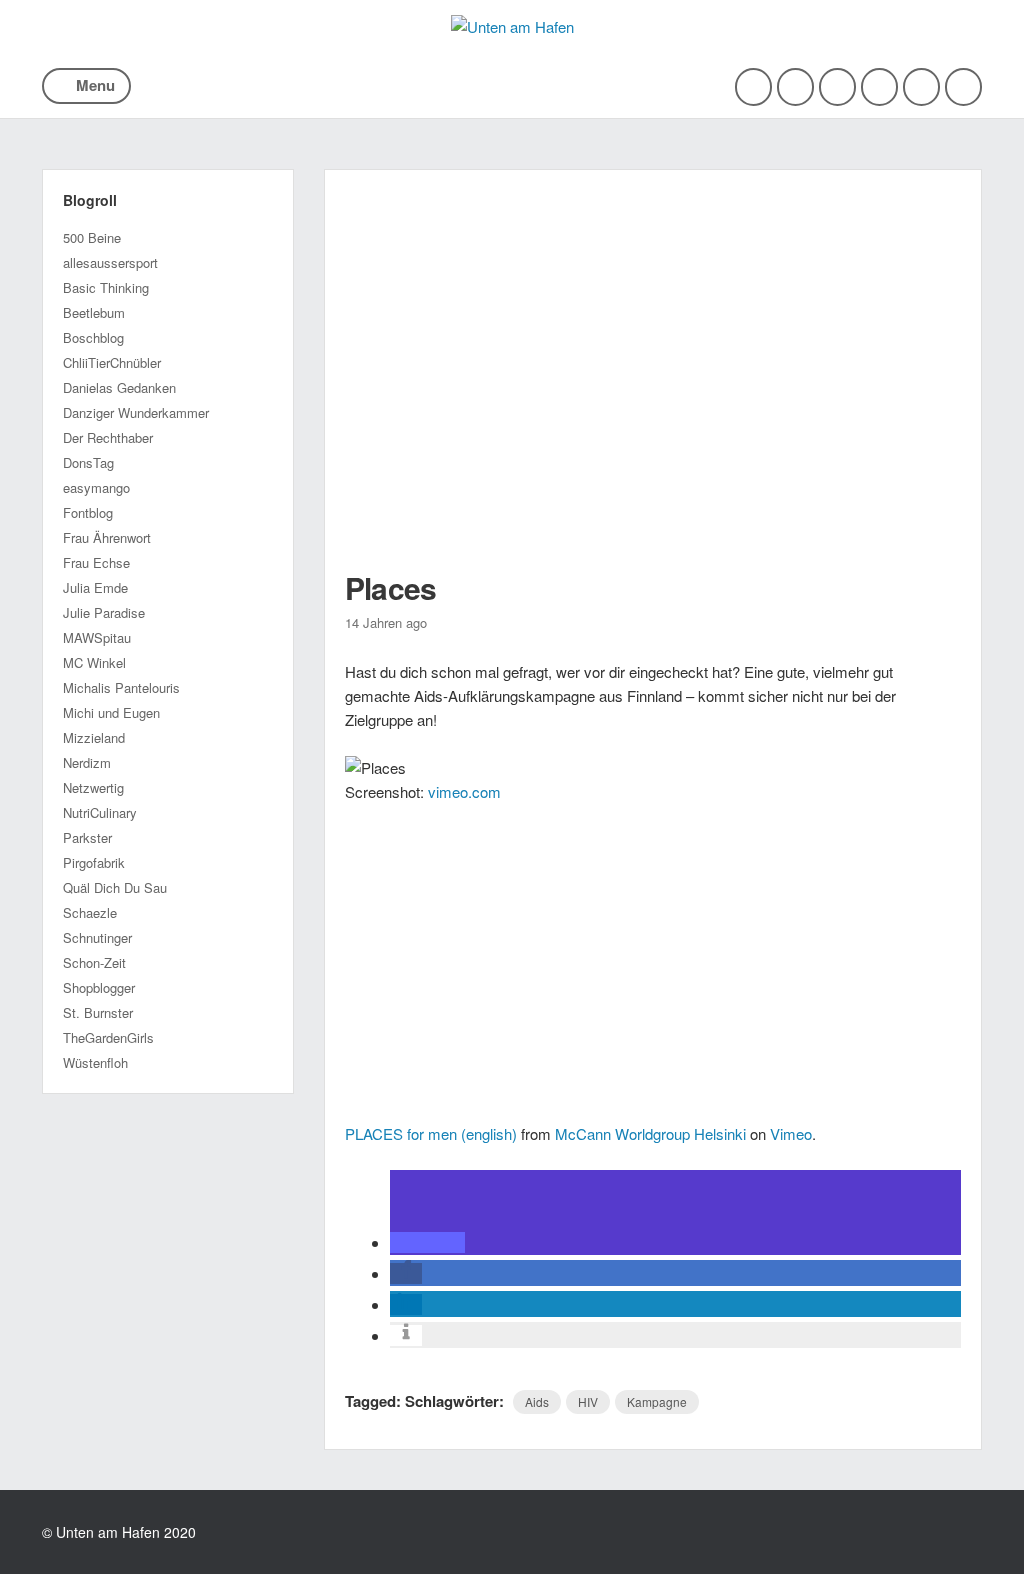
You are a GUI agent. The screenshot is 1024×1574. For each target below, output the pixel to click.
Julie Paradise (104, 612)
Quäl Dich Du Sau (115, 887)
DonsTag (88, 462)
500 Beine (92, 237)
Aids (537, 1401)
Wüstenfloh (95, 1062)
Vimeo (791, 1133)
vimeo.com (464, 791)
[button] (427, 1242)
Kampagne (657, 1401)
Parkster (87, 837)
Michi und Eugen (111, 712)
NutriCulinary (100, 812)
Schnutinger (97, 937)
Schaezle (90, 912)
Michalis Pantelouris (121, 687)
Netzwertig (93, 787)
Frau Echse (96, 562)
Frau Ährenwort (107, 537)
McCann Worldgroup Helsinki (650, 1133)
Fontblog (88, 512)
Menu (95, 85)
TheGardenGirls (108, 1037)
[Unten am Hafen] (512, 26)
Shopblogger (99, 987)
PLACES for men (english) (431, 1133)
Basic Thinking (106, 287)
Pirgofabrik (94, 862)
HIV (588, 1401)
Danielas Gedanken (119, 387)
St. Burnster (98, 1012)
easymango (96, 487)
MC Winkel (94, 662)
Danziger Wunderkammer (136, 412)
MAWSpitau (97, 637)
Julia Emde (95, 587)
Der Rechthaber (108, 437)
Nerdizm (87, 762)
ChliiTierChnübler (112, 362)
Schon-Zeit (94, 962)
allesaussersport (110, 262)
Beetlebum (94, 312)
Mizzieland (94, 737)
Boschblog (93, 337)
